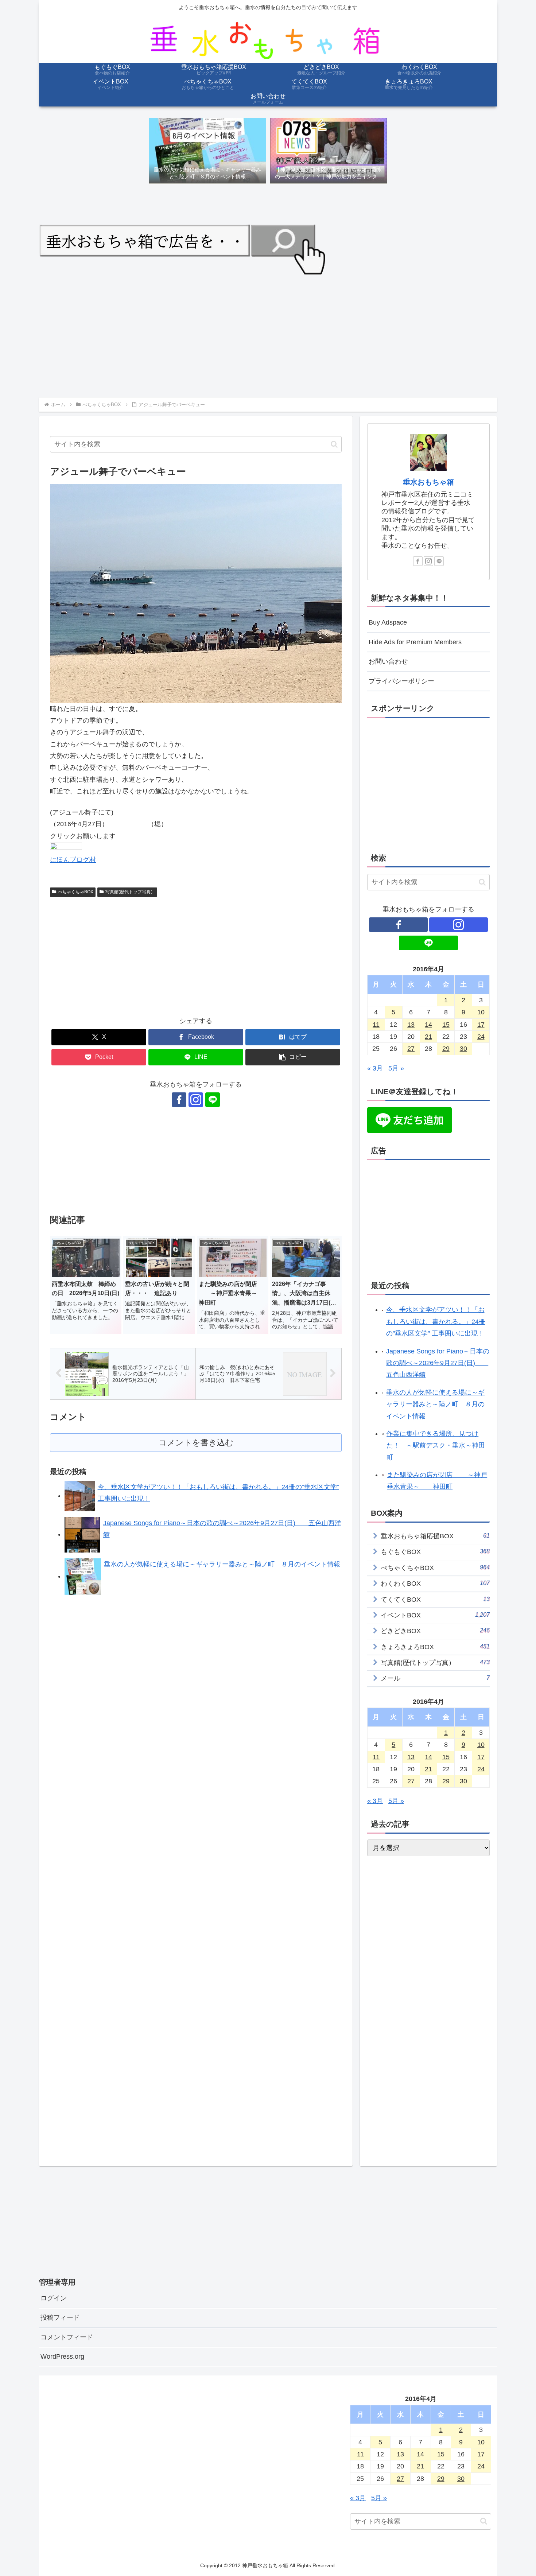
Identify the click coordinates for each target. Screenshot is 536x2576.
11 (376, 1025)
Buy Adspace (388, 622)
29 (446, 1049)
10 (481, 1012)
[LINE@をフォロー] (213, 1100)
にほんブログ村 (73, 860)
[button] (334, 444)
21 (428, 1037)
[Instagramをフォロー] (196, 1100)
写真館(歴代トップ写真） (130, 892)
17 (481, 1025)
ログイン (54, 2298)
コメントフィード (67, 2337)
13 (411, 1025)
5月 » (396, 1068)
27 (411, 1049)
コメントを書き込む (196, 1443)
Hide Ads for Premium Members (415, 642)
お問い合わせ (388, 661)
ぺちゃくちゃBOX (76, 892)
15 (446, 1025)
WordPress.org (62, 2357)
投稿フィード (60, 2317)
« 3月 (375, 1068)
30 (463, 1049)
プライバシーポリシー (401, 681)
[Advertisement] (258, 335)
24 (481, 1037)
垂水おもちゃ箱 (428, 482)
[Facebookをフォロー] (179, 1100)
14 (428, 1025)
